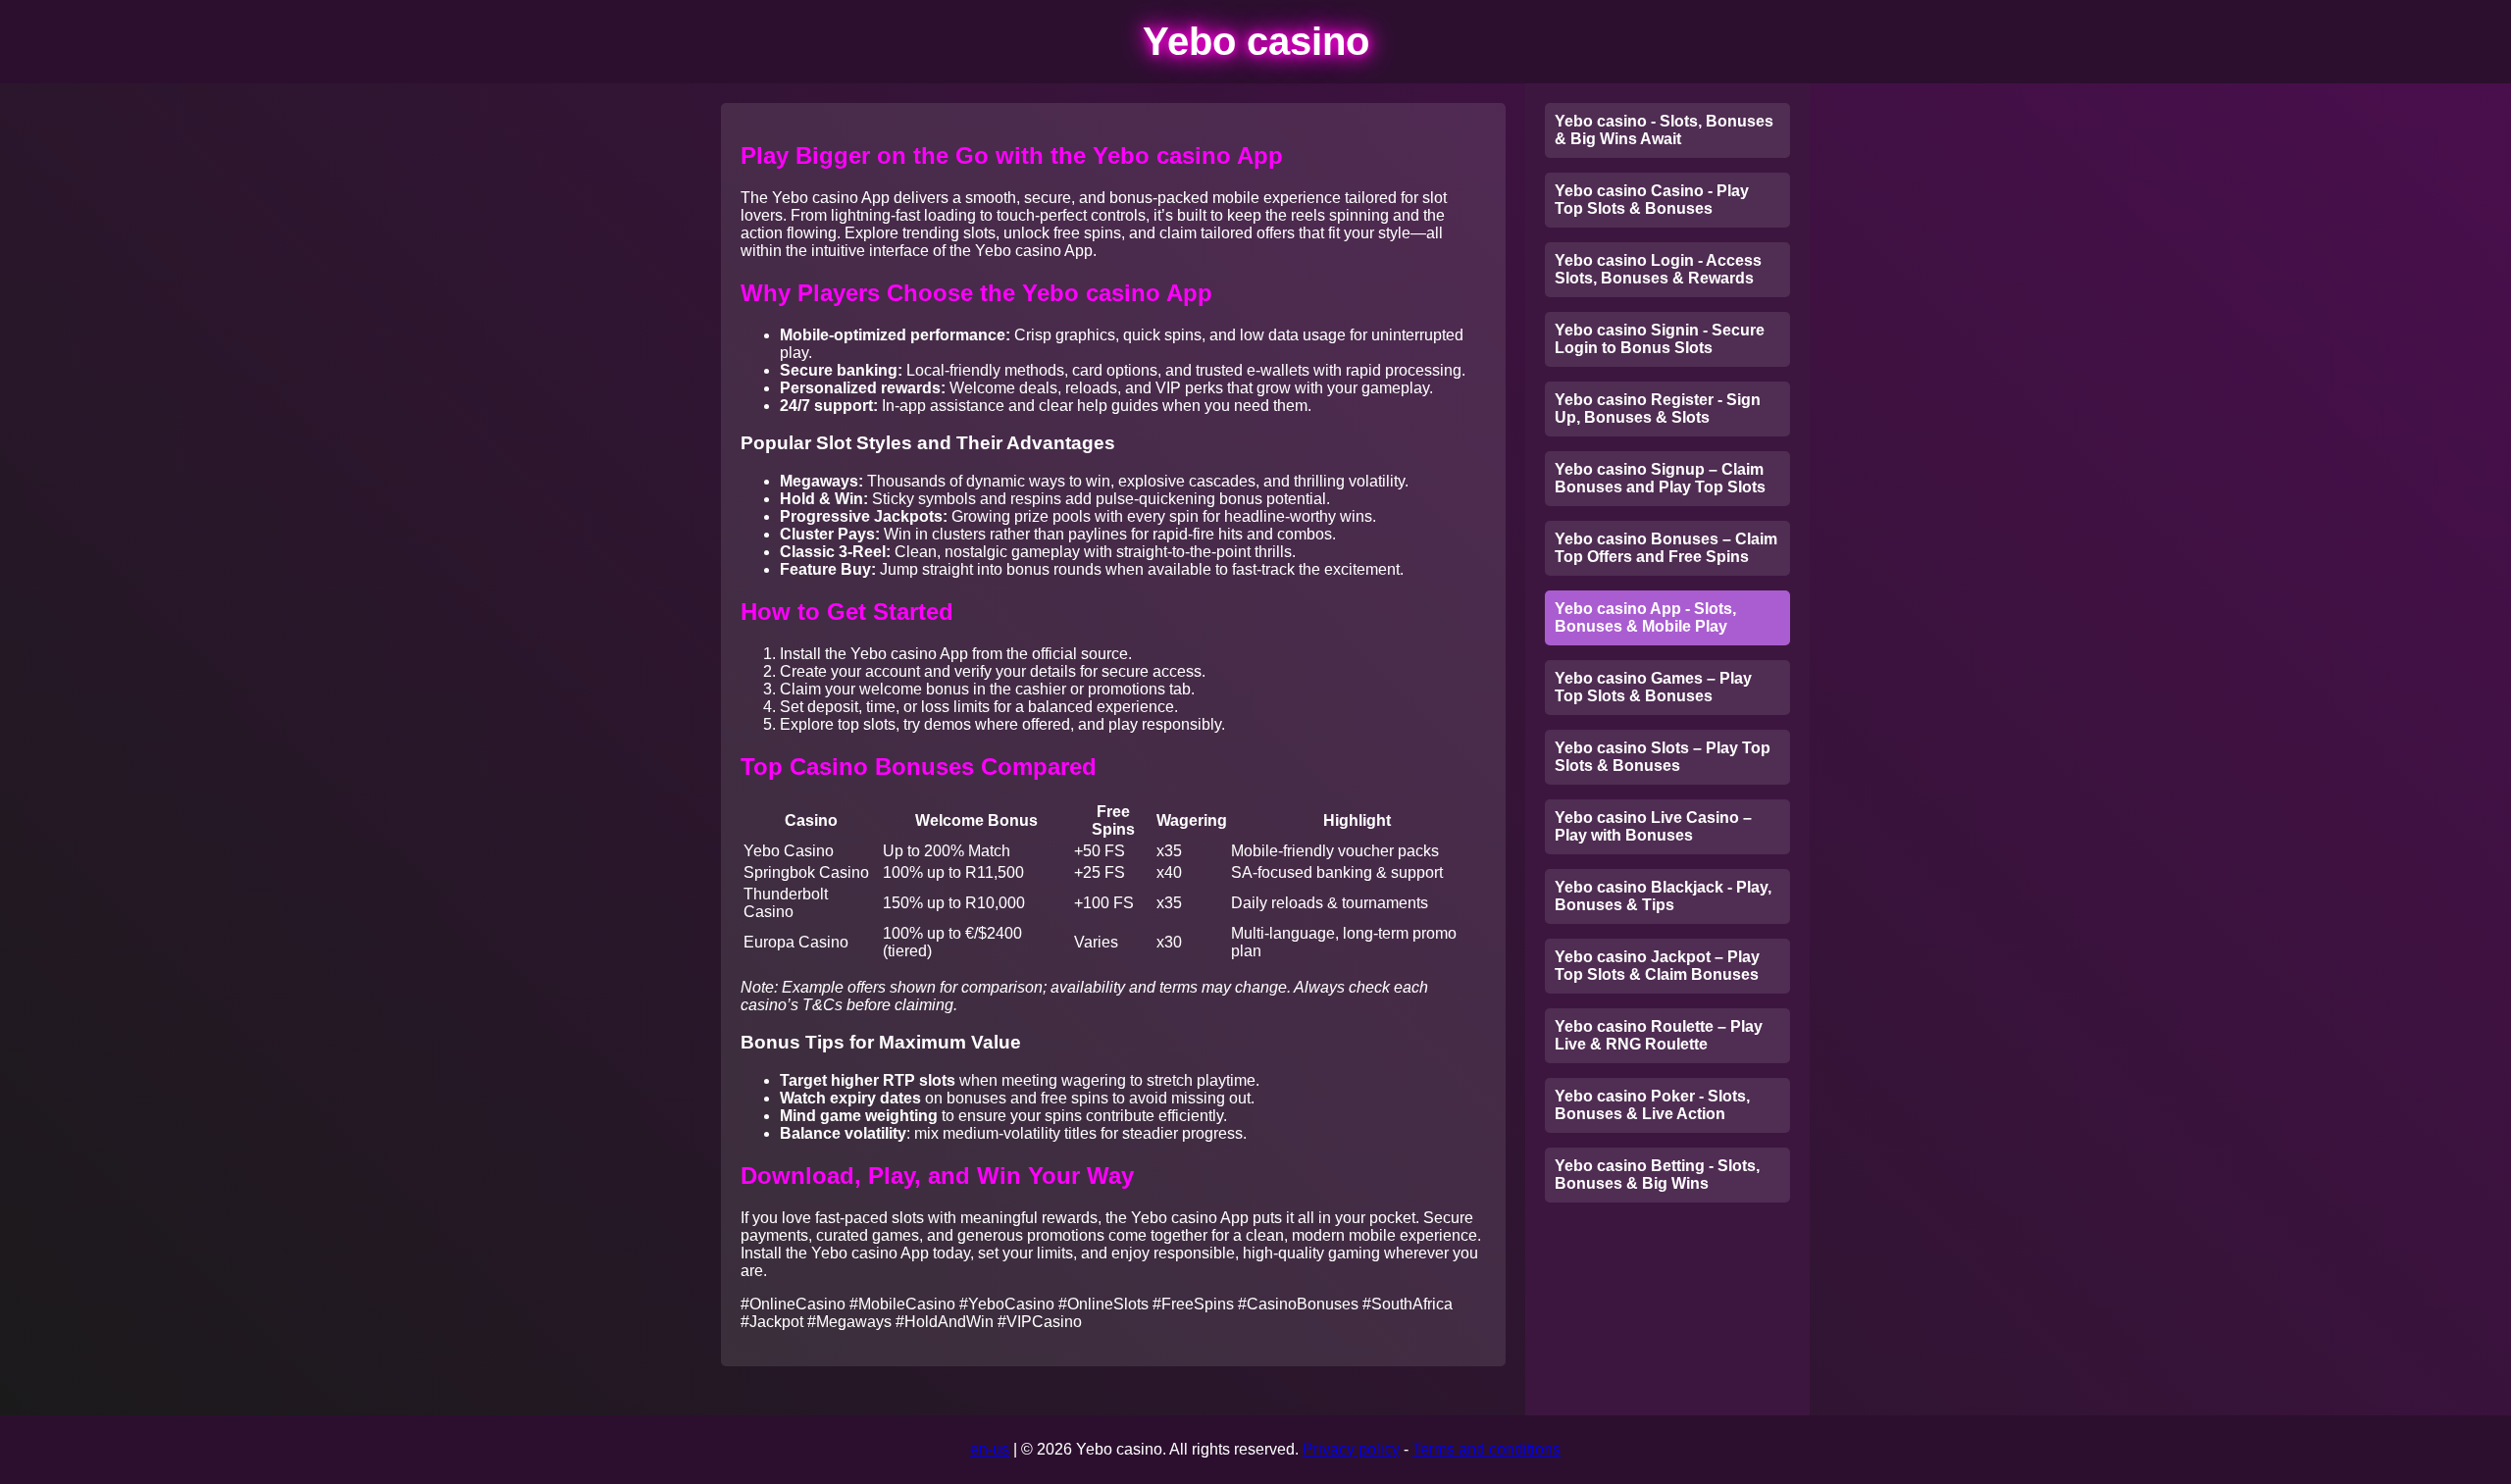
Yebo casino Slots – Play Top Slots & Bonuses (1663, 757)
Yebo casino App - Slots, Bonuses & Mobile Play (1645, 617)
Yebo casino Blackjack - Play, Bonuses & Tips (1663, 896)
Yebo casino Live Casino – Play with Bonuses (1653, 826)
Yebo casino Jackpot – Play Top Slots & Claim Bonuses (1657, 966)
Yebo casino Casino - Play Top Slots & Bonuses (1652, 200)
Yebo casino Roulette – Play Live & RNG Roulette (1659, 1035)
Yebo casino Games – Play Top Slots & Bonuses (1653, 687)
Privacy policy (1351, 1449)
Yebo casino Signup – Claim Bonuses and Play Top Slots (1660, 478)
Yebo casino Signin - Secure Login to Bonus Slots (1660, 339)
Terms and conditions (1486, 1449)
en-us (990, 1449)
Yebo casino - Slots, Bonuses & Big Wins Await (1664, 130)
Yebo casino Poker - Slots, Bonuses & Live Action (1652, 1105)
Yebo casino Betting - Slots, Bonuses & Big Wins (1657, 1175)
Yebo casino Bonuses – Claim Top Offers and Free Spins (1666, 548)
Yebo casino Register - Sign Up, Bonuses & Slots (1658, 409)
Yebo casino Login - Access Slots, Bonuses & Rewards (1658, 269)
